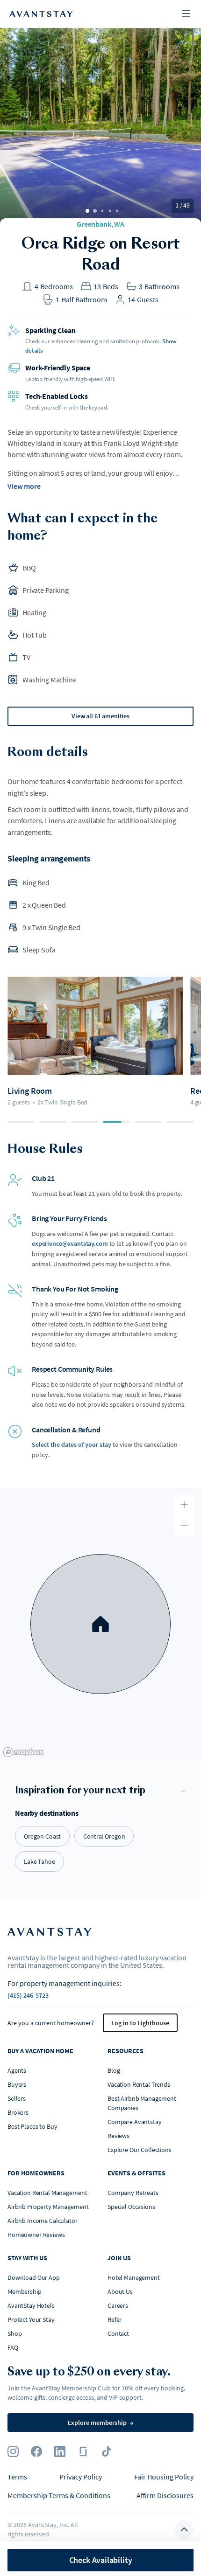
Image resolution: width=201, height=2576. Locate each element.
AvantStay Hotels (31, 2305)
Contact (118, 2333)
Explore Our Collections (140, 2150)
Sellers (17, 2098)
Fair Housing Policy (164, 2477)
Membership (25, 2291)
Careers (118, 2305)
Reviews (118, 2136)
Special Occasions (131, 2207)
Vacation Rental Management (47, 2193)
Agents (17, 2070)
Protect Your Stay (31, 2319)
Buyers (17, 2084)
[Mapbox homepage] (23, 1752)
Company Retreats (133, 2193)
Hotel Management (134, 2277)
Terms (17, 2477)
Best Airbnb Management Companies (142, 2103)
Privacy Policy (81, 2477)
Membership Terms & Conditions (59, 2495)
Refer (115, 2319)
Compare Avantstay (135, 2122)
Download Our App (34, 2277)
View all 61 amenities (100, 716)
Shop (14, 2333)
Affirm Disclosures (165, 2495)
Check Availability (101, 2560)
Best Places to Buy (32, 2126)
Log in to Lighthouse (140, 2023)
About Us (120, 2291)
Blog (114, 2070)
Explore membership (101, 2423)
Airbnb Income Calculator (43, 2221)
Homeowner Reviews (36, 2235)
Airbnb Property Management (48, 2207)
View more (24, 486)
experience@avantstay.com (70, 1243)
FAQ (13, 2347)
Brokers (18, 2112)
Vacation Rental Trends (139, 2084)
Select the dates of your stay (72, 1444)
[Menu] (186, 14)
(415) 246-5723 (28, 1995)
